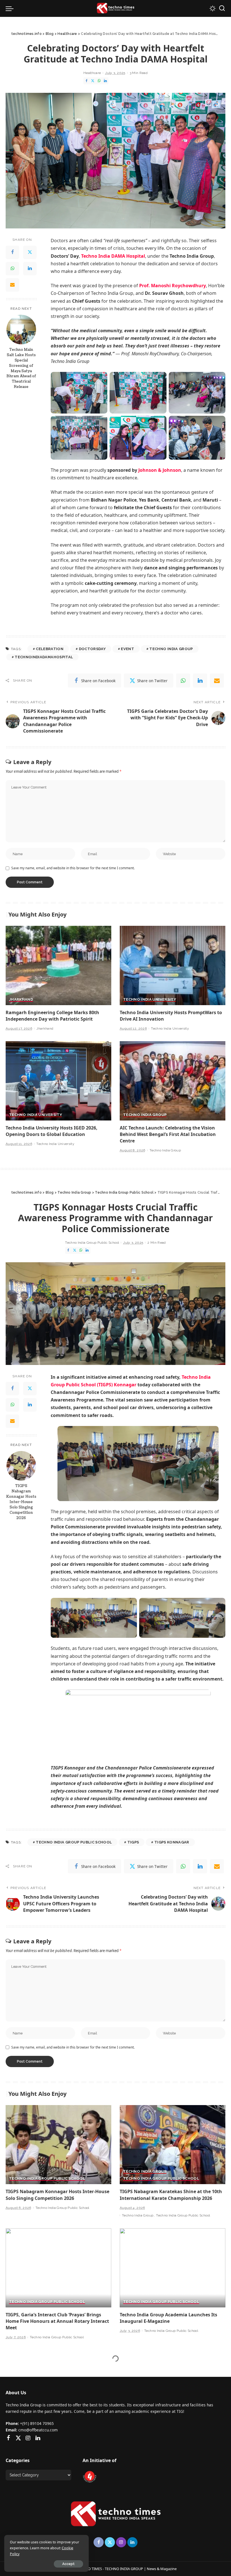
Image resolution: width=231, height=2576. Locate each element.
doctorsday (92, 649)
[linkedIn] (200, 681)
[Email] (12, 285)
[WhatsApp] (99, 81)
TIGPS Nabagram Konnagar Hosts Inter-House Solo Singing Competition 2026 (21, 1502)
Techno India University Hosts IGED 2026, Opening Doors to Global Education (52, 1131)
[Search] (222, 8)
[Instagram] (28, 2438)
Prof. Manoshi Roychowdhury (173, 286)
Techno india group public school (74, 1842)
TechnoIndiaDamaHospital (44, 657)
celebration (50, 649)
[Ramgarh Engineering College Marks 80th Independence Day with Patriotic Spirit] (58, 965)
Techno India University (150, 1000)
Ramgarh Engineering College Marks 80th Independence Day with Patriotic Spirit (52, 1016)
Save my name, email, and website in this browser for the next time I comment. (73, 868)
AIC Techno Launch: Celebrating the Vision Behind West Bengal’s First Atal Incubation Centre (168, 1134)
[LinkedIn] (105, 81)
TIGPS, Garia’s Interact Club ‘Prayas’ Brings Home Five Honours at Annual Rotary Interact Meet (57, 2321)
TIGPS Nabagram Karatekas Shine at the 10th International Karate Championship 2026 (171, 2195)
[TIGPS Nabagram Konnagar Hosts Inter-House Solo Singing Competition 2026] (21, 1466)
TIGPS (133, 1842)
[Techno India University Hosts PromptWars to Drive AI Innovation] (173, 965)
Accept (68, 2564)
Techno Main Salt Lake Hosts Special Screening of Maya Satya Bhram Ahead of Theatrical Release (21, 368)
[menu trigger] (11, 8)
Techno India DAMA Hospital (113, 256)
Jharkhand (21, 1000)
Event (127, 649)
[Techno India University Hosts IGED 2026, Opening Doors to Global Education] (58, 1081)
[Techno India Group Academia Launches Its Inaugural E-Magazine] (173, 2268)
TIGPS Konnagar (172, 1842)
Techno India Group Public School (92, 1243)
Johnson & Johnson (160, 470)
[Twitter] (93, 81)
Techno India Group (171, 649)
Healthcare (92, 73)
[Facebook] (86, 81)
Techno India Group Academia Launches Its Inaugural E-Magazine (168, 2318)
